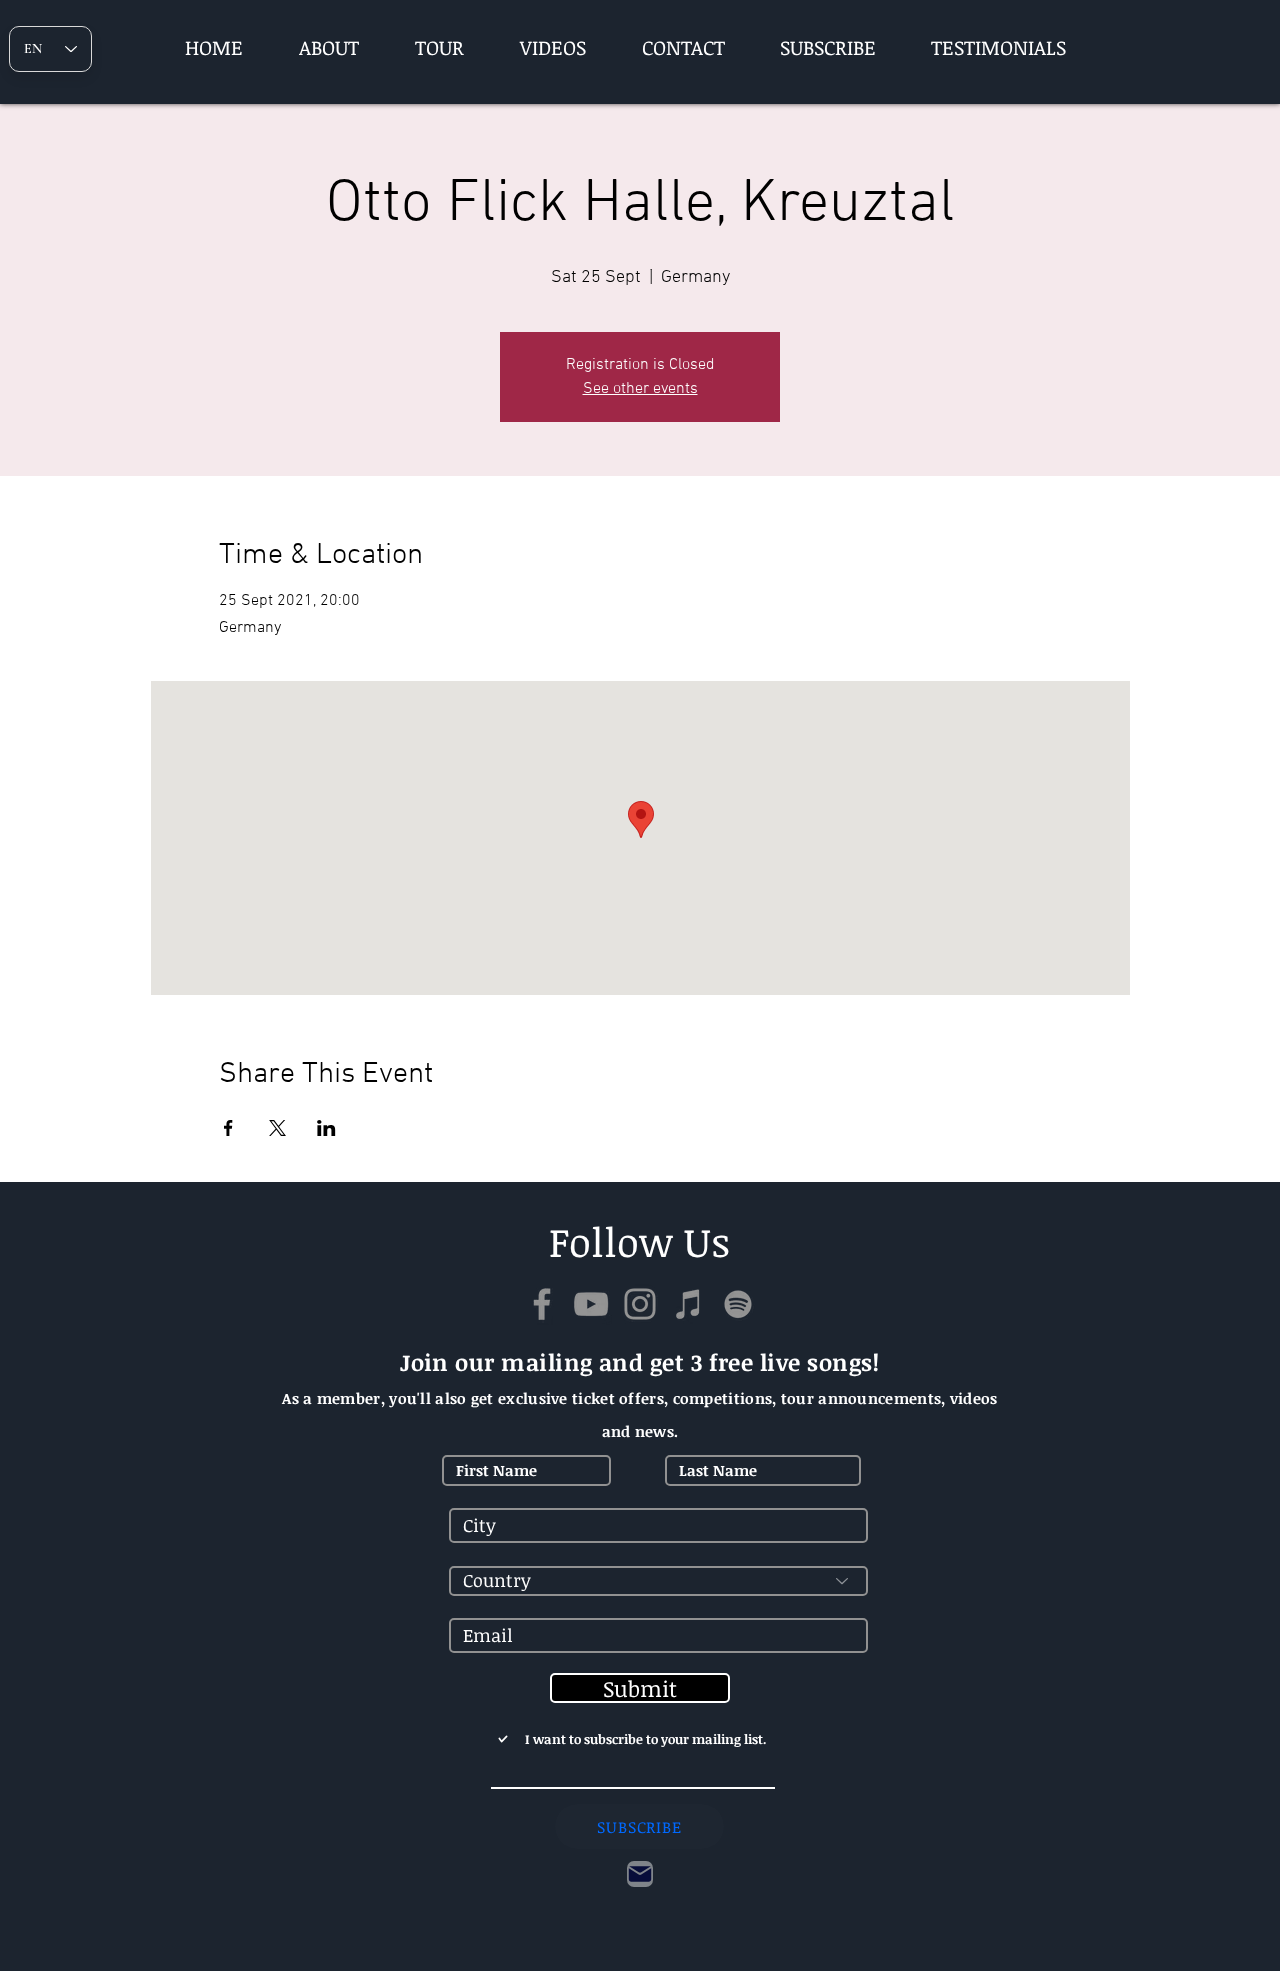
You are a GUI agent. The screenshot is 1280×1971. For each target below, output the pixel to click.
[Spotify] (738, 1304)
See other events (640, 389)
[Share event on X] (277, 1128)
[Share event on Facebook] (228, 1128)
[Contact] (640, 1874)
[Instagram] (640, 1304)
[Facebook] (542, 1304)
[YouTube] (591, 1304)
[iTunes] (689, 1304)
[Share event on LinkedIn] (326, 1128)
